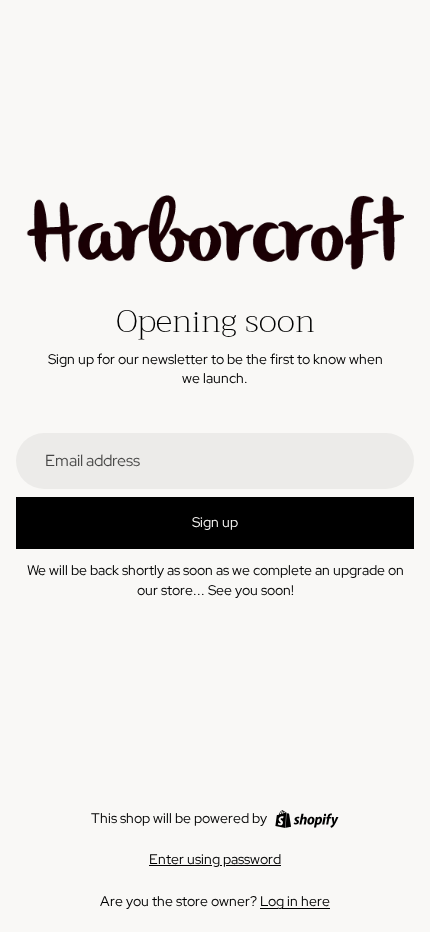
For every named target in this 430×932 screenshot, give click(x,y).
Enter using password (215, 859)
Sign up (215, 522)
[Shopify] (306, 819)
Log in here (295, 901)
